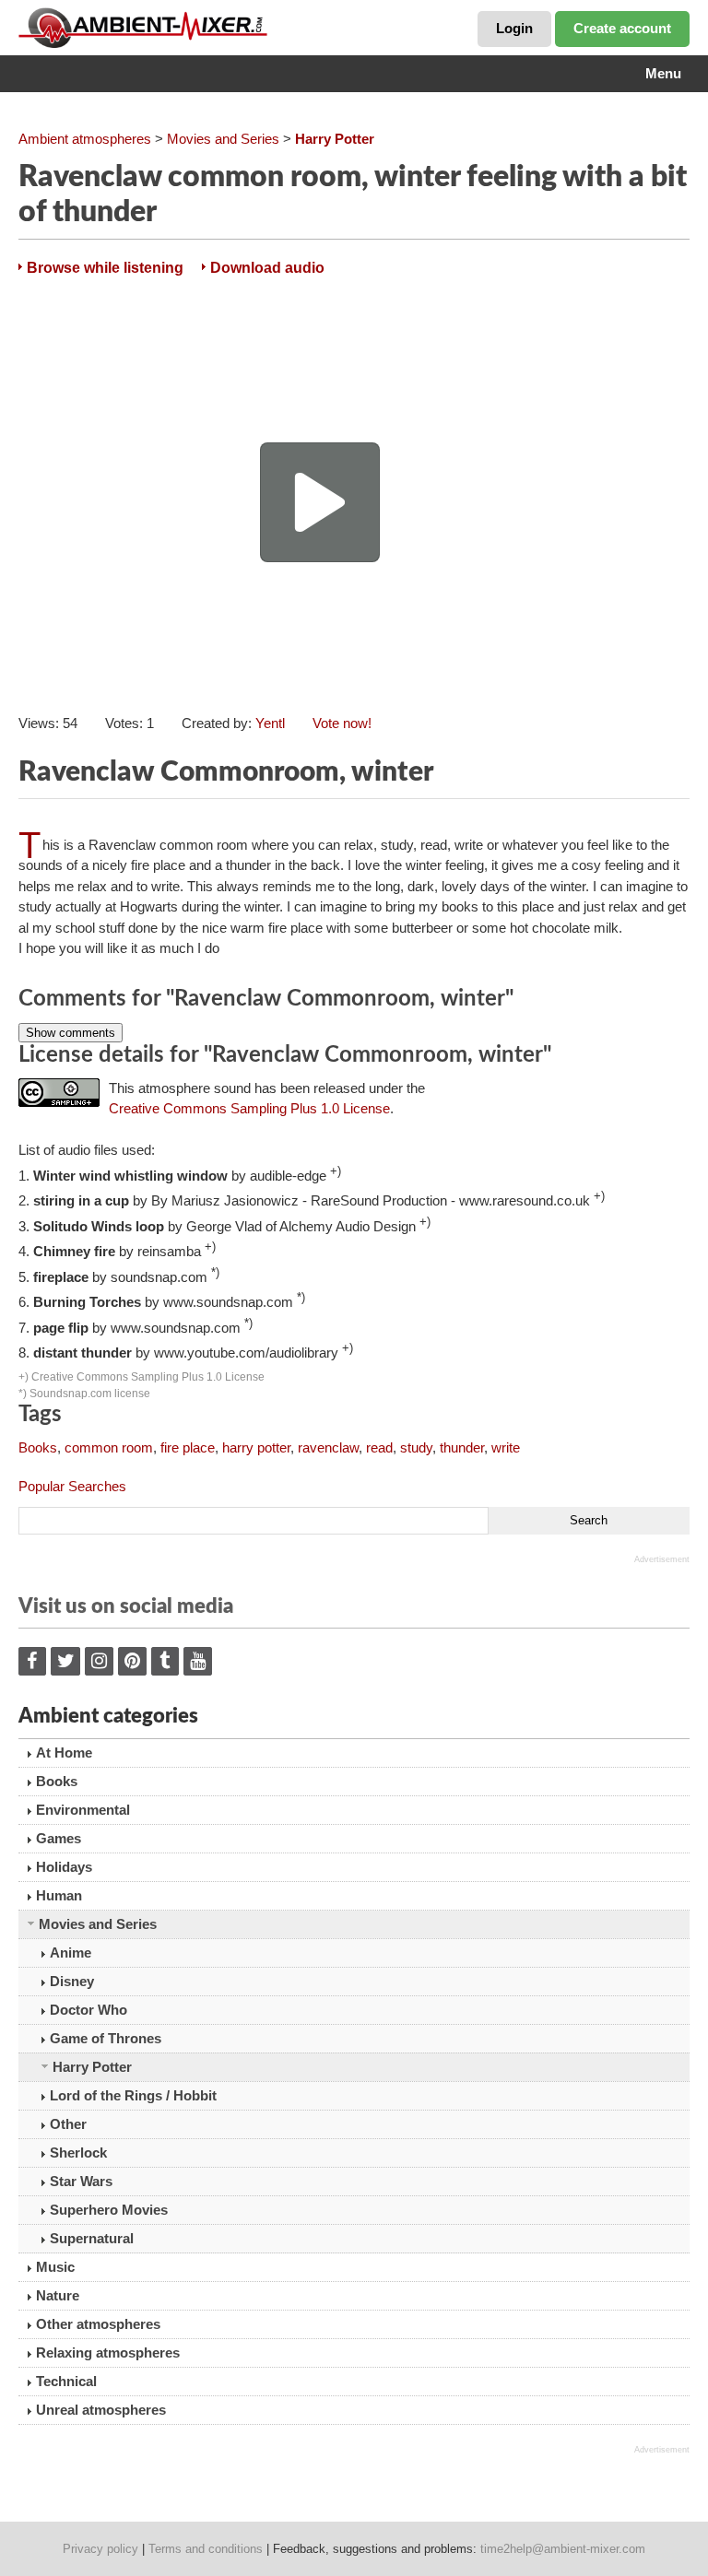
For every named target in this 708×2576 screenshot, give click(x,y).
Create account (622, 28)
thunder (462, 1447)
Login (514, 28)
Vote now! (342, 723)
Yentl (270, 723)
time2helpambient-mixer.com (563, 2549)
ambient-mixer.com (157, 28)
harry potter (256, 1447)
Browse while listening (105, 268)
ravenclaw (328, 1447)
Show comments (71, 1033)
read (379, 1447)
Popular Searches (72, 1486)
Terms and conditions (206, 2549)
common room (109, 1447)
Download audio (267, 268)
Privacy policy (100, 2549)
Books (38, 1447)
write (506, 1447)
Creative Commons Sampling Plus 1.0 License (249, 1108)
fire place (188, 1447)
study (416, 1447)
